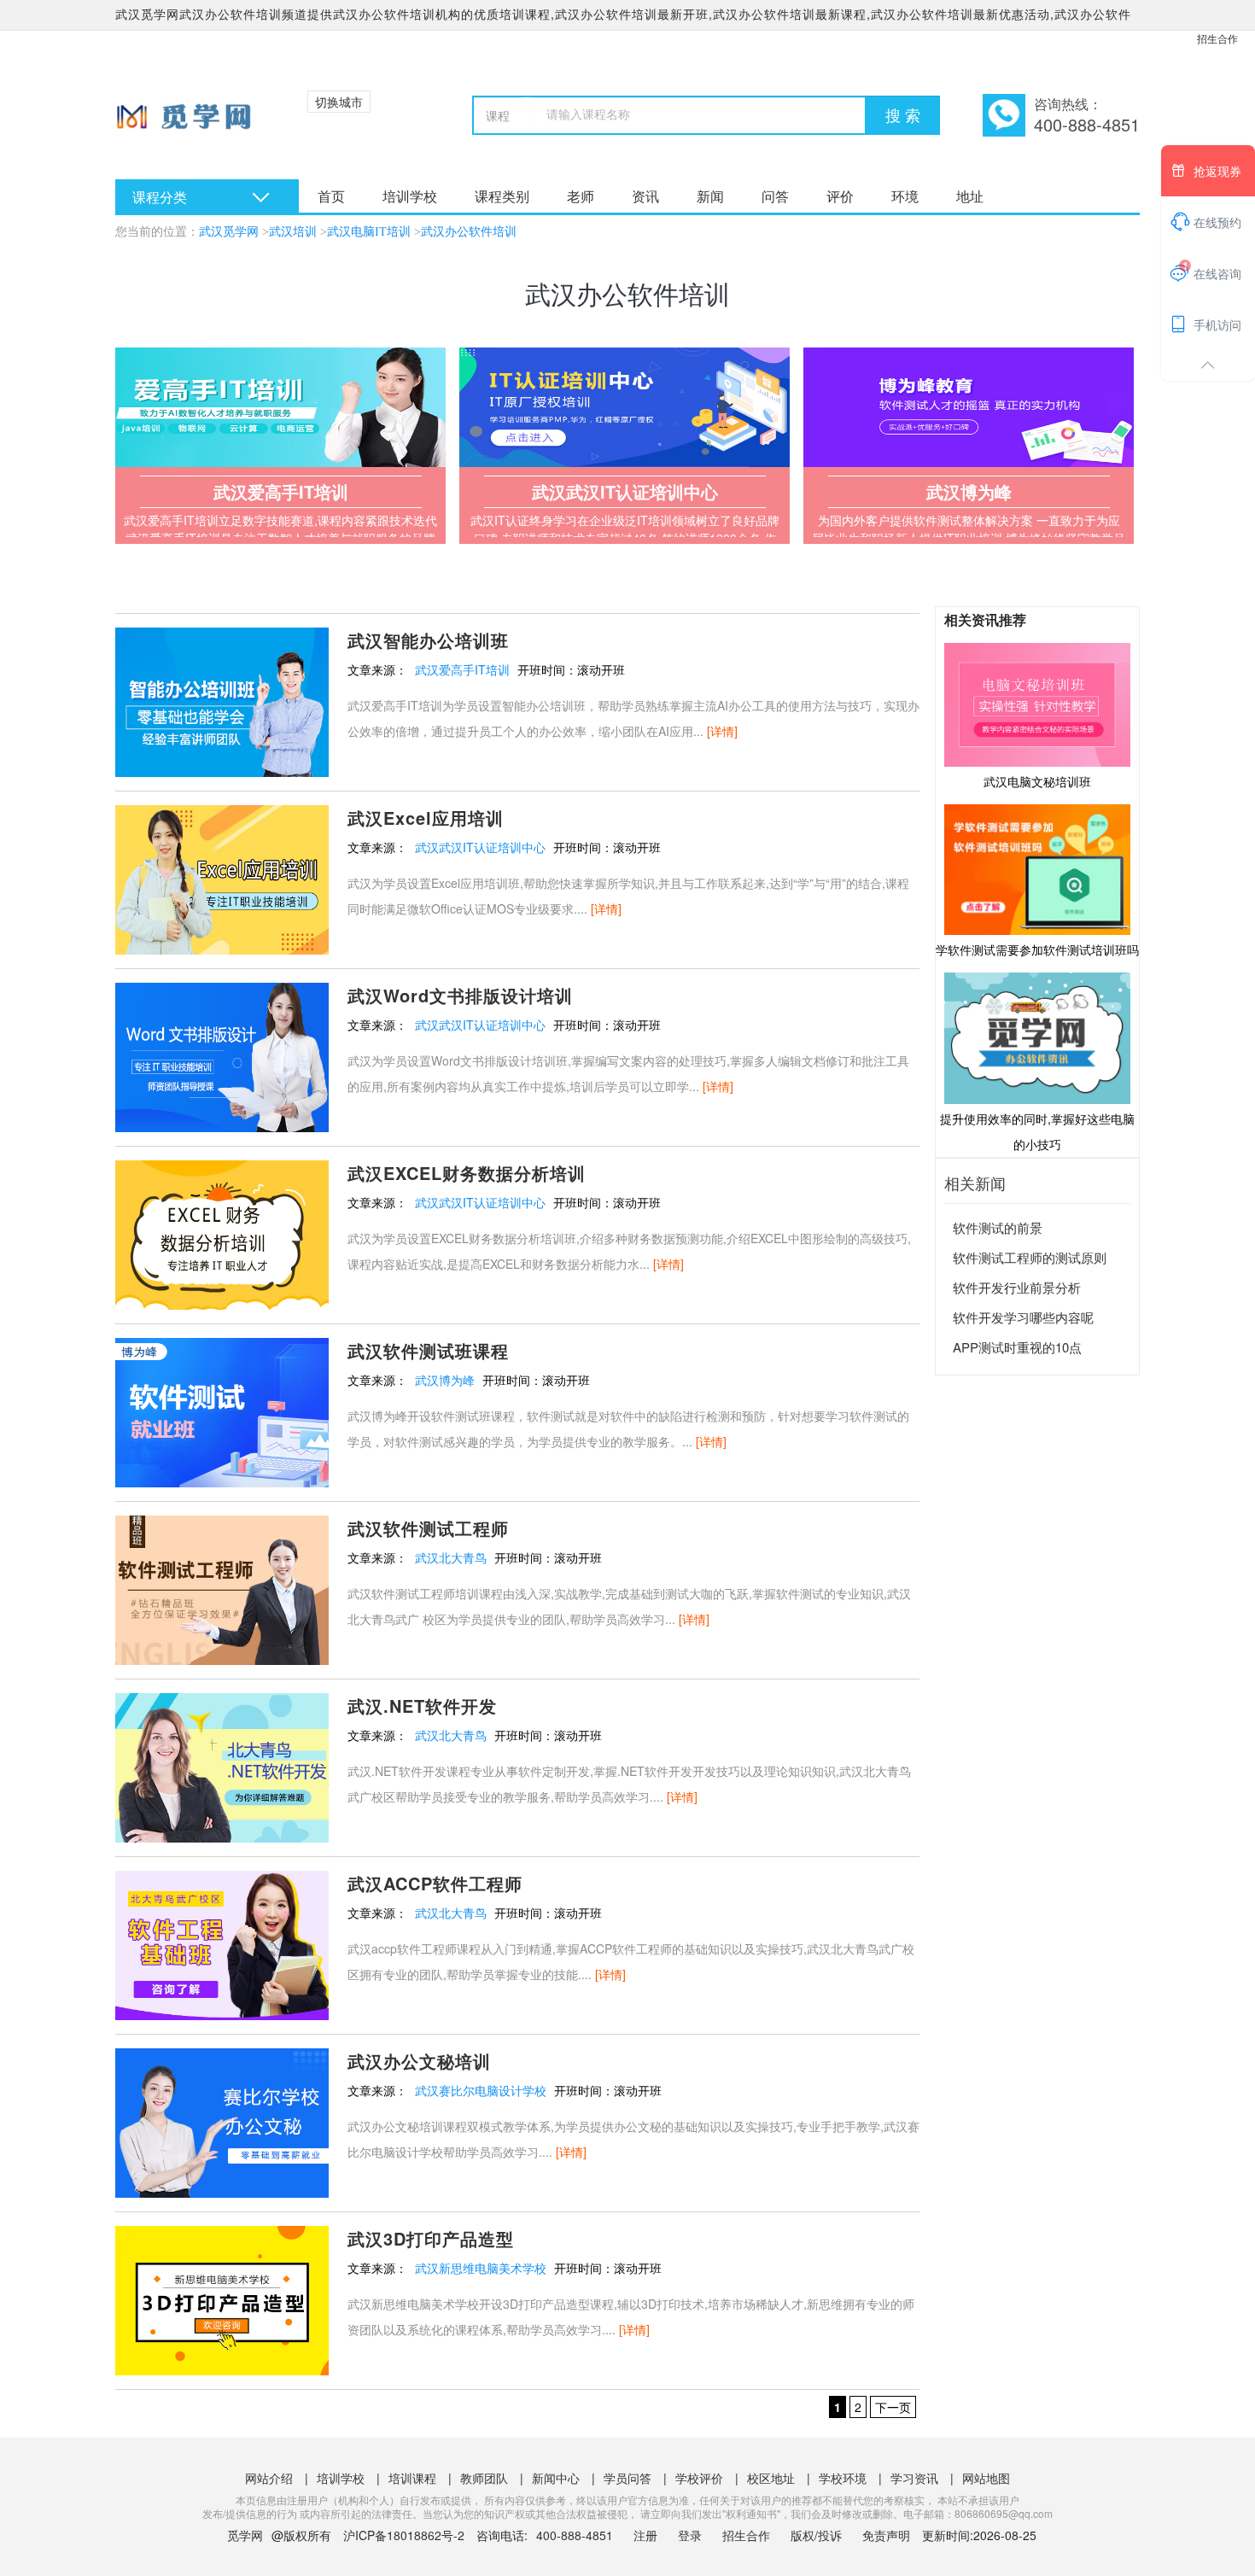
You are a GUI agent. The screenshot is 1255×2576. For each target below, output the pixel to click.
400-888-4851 (576, 2535)
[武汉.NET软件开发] (222, 1766)
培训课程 (412, 2478)
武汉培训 (293, 232)
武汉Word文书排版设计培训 (460, 995)
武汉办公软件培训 (469, 232)
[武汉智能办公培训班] (222, 700)
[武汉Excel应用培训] (222, 878)
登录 (690, 2535)
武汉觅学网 (229, 232)
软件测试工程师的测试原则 (1030, 1257)
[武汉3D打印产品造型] (222, 2299)
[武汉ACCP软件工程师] (222, 1943)
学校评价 (699, 2478)
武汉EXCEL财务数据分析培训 (467, 1173)
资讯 (645, 196)
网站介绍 (269, 2478)
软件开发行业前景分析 (1017, 1287)
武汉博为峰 (445, 1380)
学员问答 (627, 2478)
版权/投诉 (816, 2535)
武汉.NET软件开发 (422, 1706)
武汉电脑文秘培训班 (1037, 781)
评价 (840, 196)
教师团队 (484, 2478)
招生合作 (1217, 38)
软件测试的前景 (998, 1227)
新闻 (710, 196)
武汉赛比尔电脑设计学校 (481, 2090)
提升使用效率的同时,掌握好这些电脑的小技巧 (1037, 1131)
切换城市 (339, 102)
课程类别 (502, 196)
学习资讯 (914, 2478)
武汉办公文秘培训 (419, 2061)
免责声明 (886, 2535)
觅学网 (245, 2535)
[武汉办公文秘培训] (222, 2121)
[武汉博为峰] (969, 407)
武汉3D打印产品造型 (431, 2238)
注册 (645, 2535)
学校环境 (843, 2478)
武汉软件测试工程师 (428, 1528)
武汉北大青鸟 (451, 1557)
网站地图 (986, 2478)
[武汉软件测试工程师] (222, 1588)
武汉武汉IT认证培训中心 (480, 847)
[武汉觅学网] (190, 120)
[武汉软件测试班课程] (222, 1411)
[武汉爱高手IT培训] (280, 407)
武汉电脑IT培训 (369, 232)
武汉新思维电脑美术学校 (481, 2268)
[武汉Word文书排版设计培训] (222, 1055)
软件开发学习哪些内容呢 (1023, 1317)
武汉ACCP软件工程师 (435, 1883)
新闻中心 (556, 2478)
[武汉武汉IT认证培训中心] (625, 407)
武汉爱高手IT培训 (462, 669)
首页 (331, 196)
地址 (970, 196)
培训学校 (410, 196)
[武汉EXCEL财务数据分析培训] (222, 1233)
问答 (775, 196)
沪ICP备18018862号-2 (404, 2535)
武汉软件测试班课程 (428, 1350)
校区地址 (771, 2478)
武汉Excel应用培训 (426, 818)
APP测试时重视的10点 (1017, 1347)
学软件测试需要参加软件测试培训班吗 (1037, 949)
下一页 (893, 2407)
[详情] (722, 731)
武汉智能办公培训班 (428, 640)
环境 (905, 196)
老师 (581, 196)
